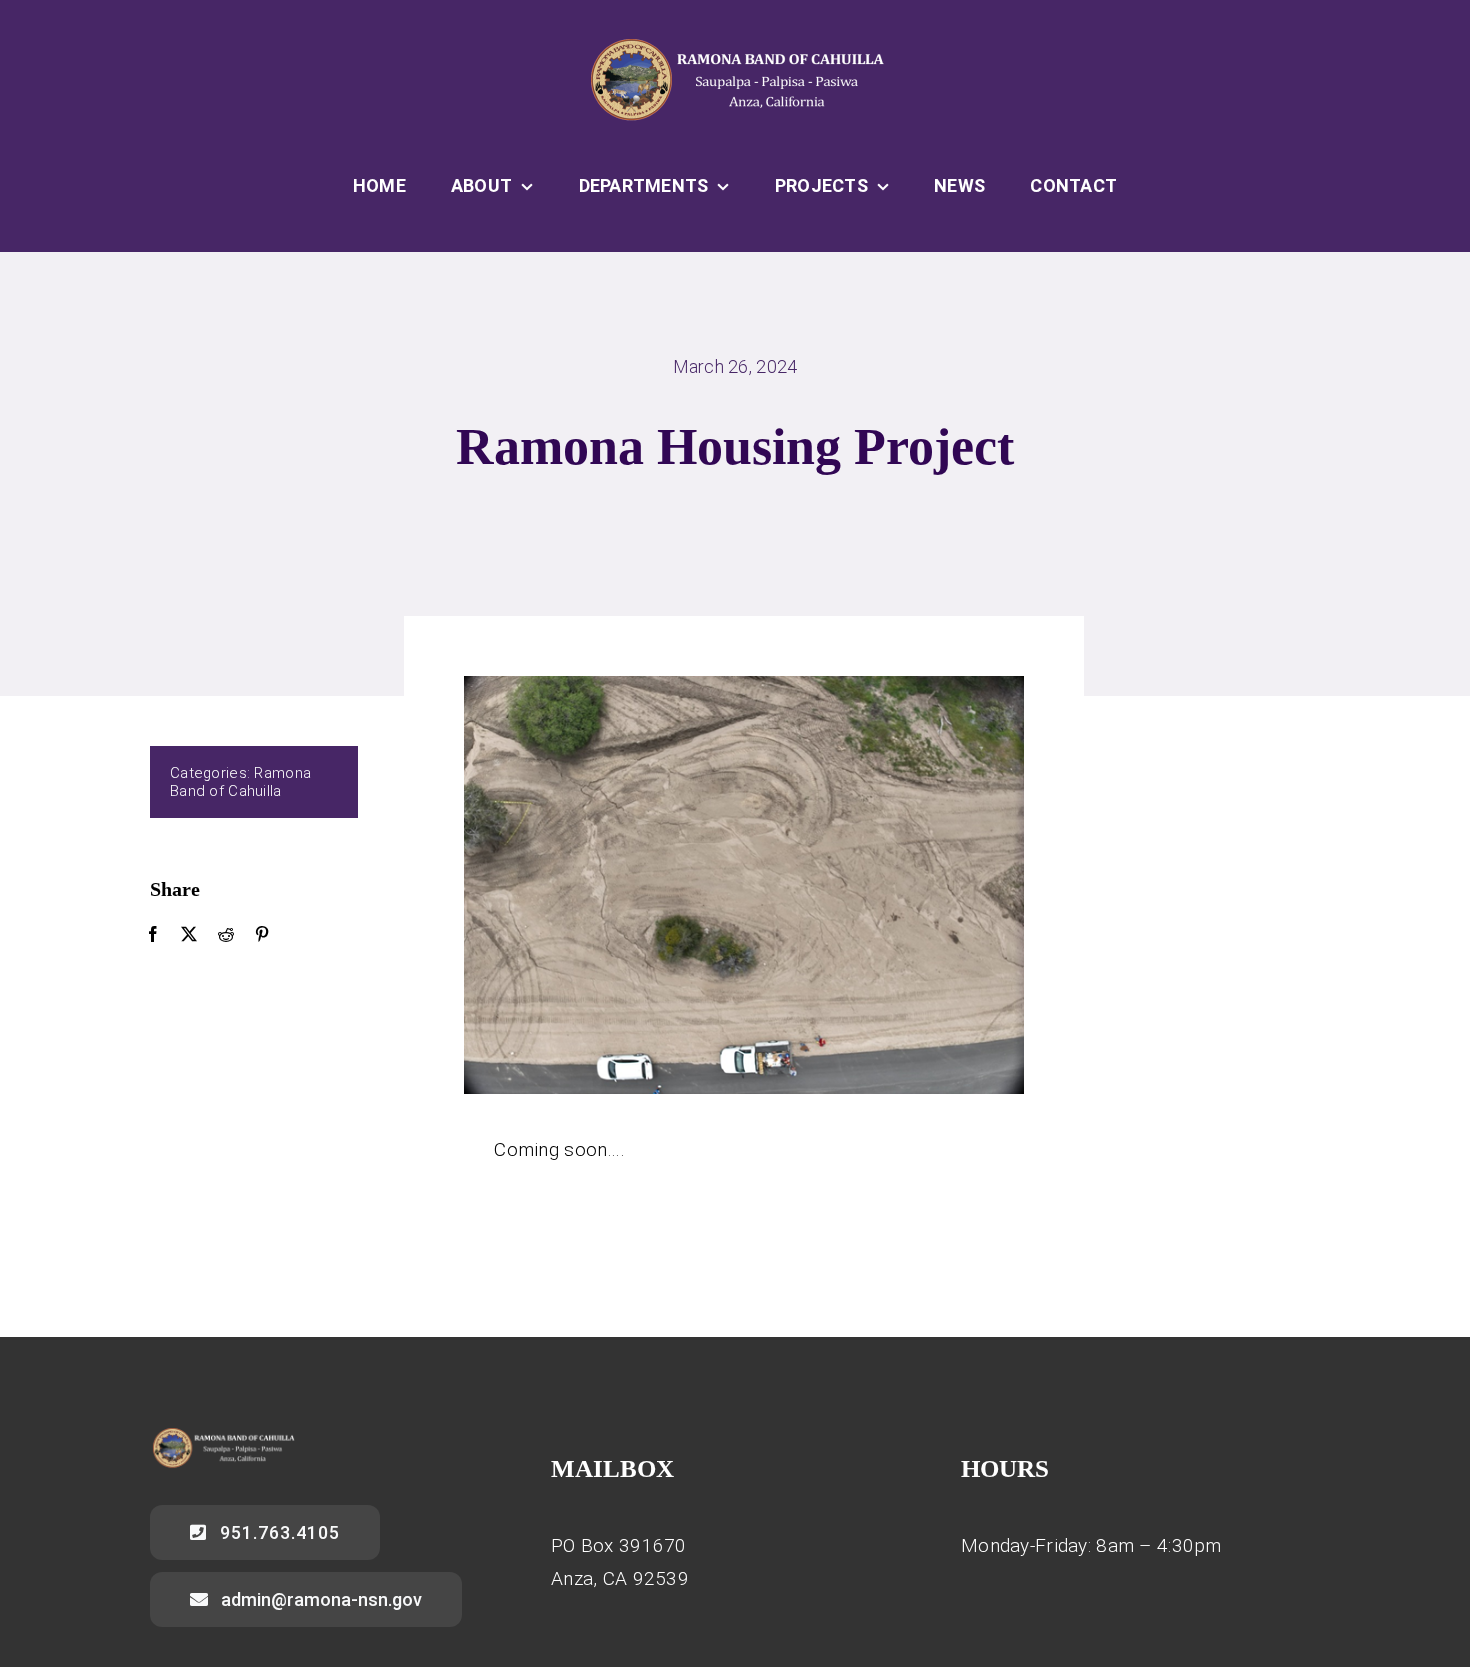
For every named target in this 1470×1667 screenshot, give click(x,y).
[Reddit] (226, 935)
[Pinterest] (262, 935)
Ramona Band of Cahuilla (240, 782)
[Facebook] (153, 935)
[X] (189, 935)
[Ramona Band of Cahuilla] (735, 46)
